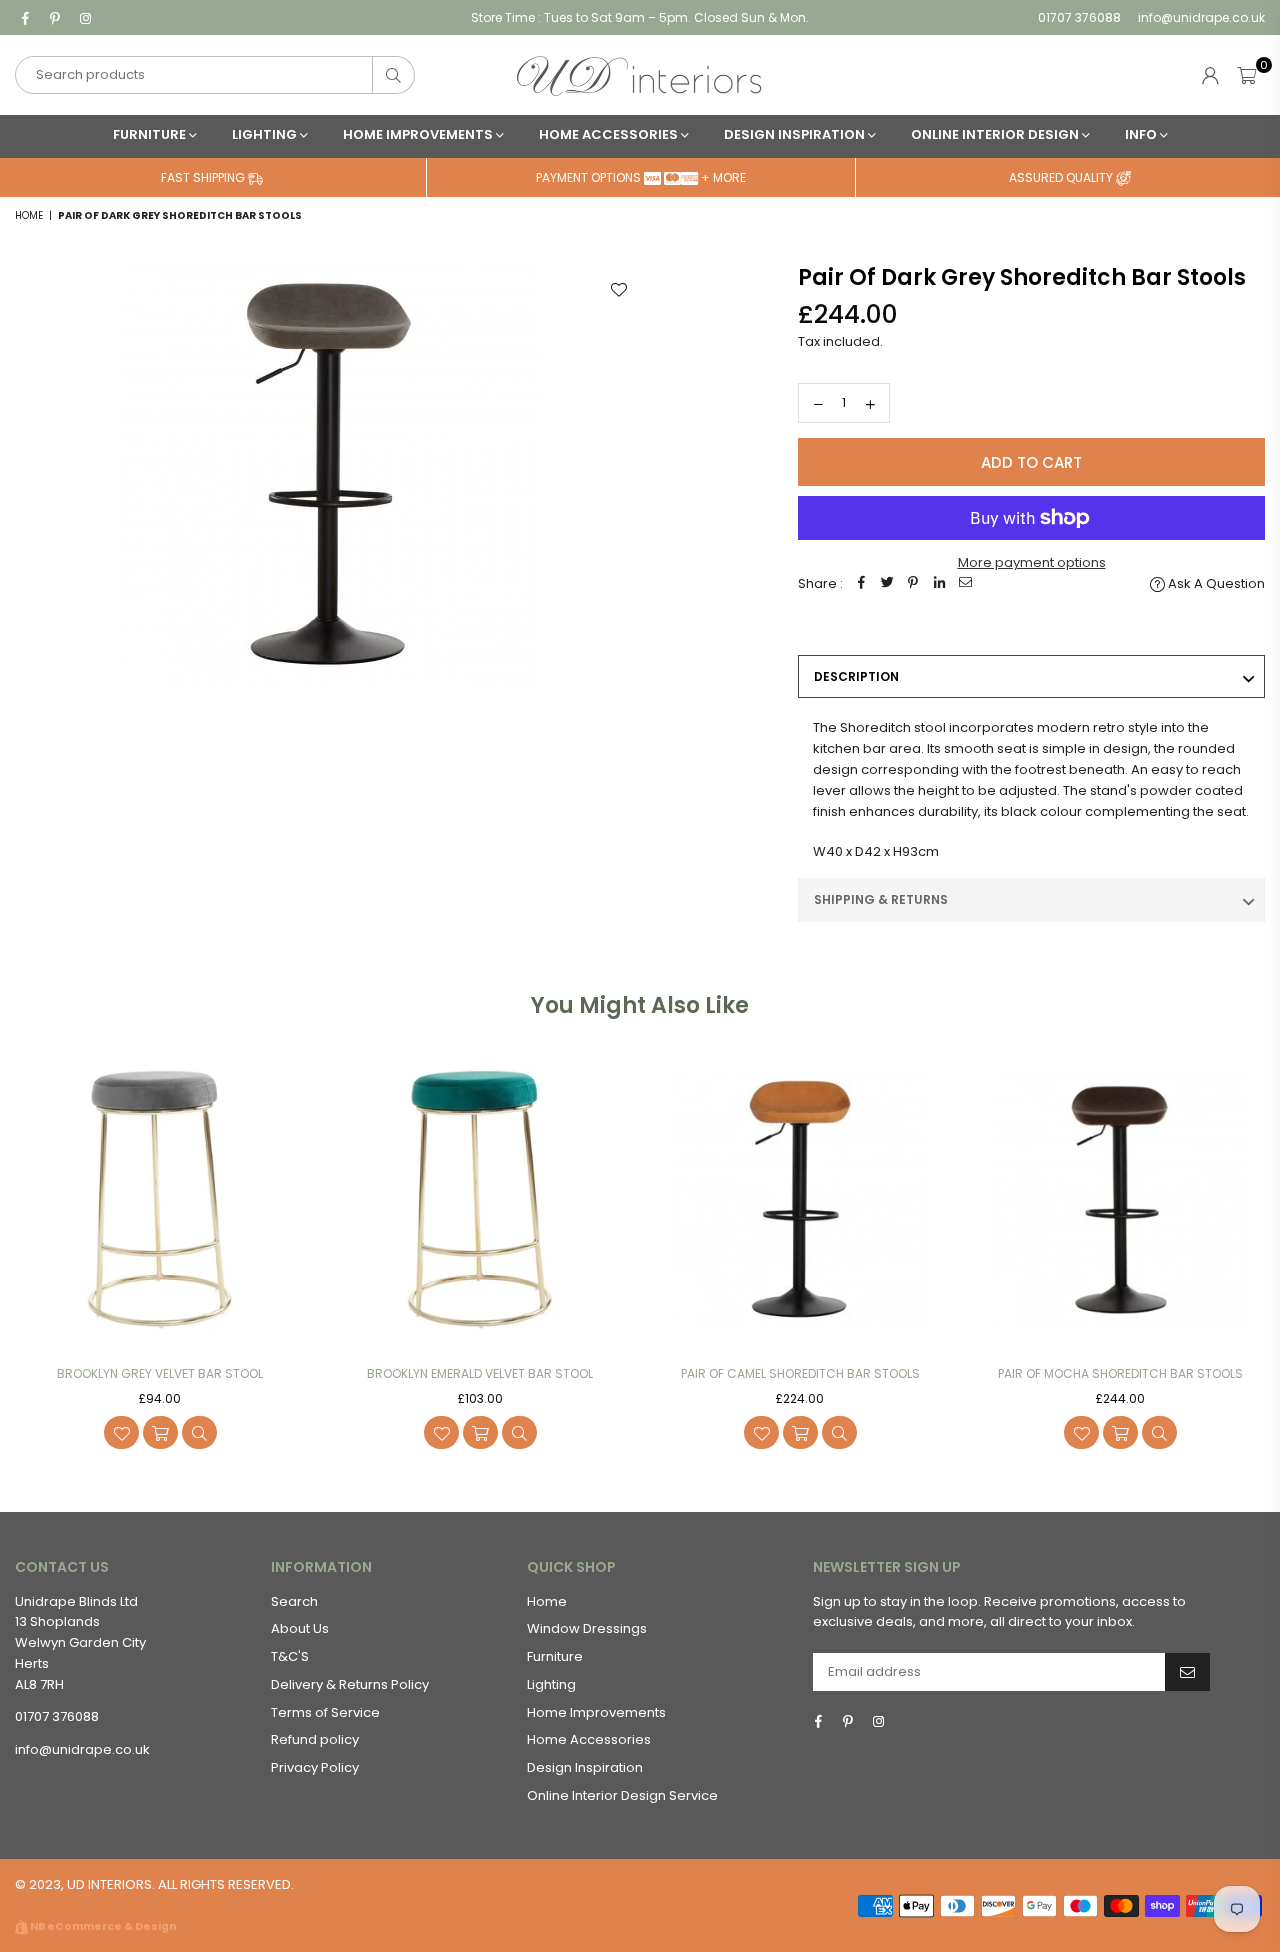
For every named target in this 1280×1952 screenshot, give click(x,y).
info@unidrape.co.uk (1200, 17)
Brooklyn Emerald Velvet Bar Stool (480, 1373)
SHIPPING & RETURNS (881, 899)
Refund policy (315, 1739)
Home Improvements (419, 134)
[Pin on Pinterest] (913, 584)
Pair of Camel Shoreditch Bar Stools (800, 1373)
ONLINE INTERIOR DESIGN (996, 134)
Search (294, 1601)
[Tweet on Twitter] (887, 584)
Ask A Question (1215, 583)
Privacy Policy (315, 1767)
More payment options (1032, 562)
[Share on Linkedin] (939, 584)
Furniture (151, 134)
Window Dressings (587, 1628)
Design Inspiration (796, 134)
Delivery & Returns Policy (350, 1684)
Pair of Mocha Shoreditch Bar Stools (1120, 1373)
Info (1142, 134)
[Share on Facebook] (861, 584)
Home (29, 215)
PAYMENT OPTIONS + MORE (641, 177)
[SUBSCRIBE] (1187, 1672)
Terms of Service (325, 1712)
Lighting (266, 134)
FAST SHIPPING (204, 177)
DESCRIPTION (856, 676)
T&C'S (290, 1656)
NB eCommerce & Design (103, 1926)
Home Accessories (610, 134)
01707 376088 (1079, 17)
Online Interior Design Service (622, 1795)
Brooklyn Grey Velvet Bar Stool (160, 1373)
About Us (300, 1628)
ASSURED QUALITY (1062, 177)
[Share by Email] (965, 584)
